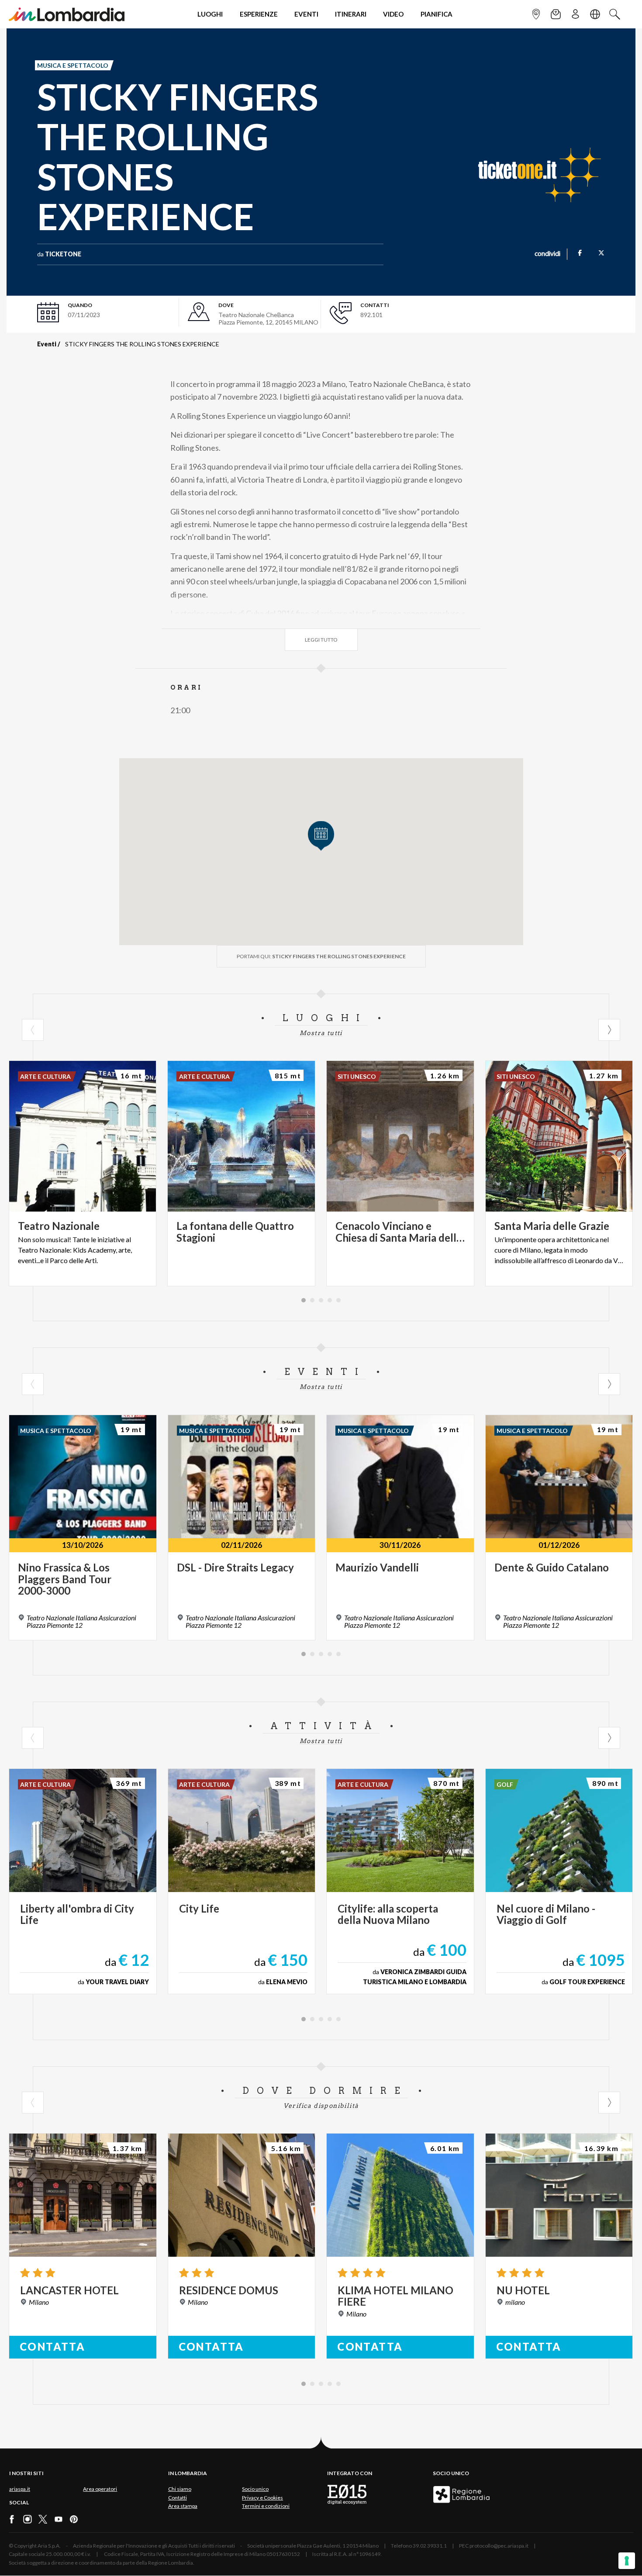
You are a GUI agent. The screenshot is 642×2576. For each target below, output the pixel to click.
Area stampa (183, 2506)
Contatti (178, 2498)
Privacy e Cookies (262, 2498)
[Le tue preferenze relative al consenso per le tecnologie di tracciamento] (627, 2561)
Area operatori (100, 2489)
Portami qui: (321, 956)
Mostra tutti (321, 1033)
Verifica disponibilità (321, 2106)
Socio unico (255, 2489)
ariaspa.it (20, 2489)
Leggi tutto (321, 640)
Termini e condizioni (266, 2506)
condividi (547, 254)
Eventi (47, 344)
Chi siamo (180, 2489)
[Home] (67, 14)
